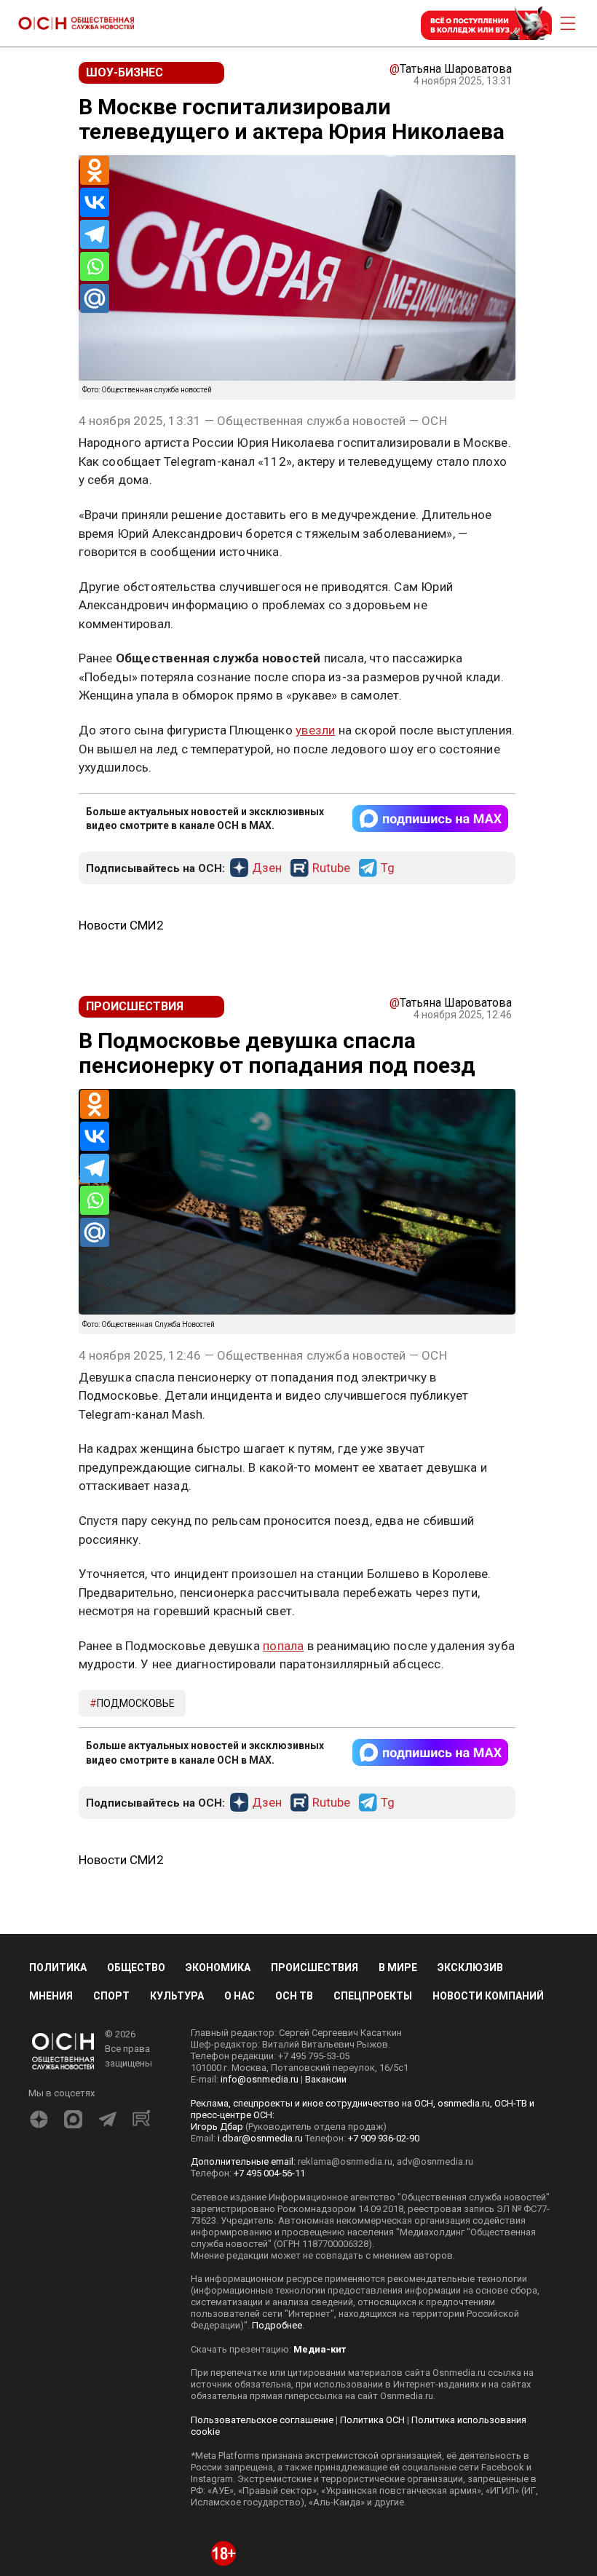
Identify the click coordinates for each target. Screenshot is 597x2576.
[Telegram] (95, 234)
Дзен (267, 868)
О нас (240, 1996)
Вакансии (326, 2079)
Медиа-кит (320, 2349)
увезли (315, 730)
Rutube (331, 868)
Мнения (51, 1996)
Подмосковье (136, 1703)
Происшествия (315, 1967)
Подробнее (277, 2325)
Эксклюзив (470, 1967)
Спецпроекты (373, 1996)
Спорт (111, 1996)
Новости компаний (488, 1996)
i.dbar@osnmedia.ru (260, 2138)
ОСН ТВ (294, 1996)
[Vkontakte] (95, 202)
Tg (388, 868)
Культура (177, 1996)
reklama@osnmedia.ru (345, 2161)
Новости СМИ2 (121, 925)
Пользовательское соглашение (262, 2420)
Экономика (218, 1967)
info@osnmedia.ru (260, 2079)
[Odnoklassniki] (95, 170)
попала (283, 1646)
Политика (58, 1967)
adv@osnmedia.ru (435, 2161)
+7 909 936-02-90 (384, 2138)
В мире (398, 1967)
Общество (136, 1967)
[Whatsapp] (95, 266)
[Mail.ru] (95, 298)
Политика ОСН (372, 2420)
